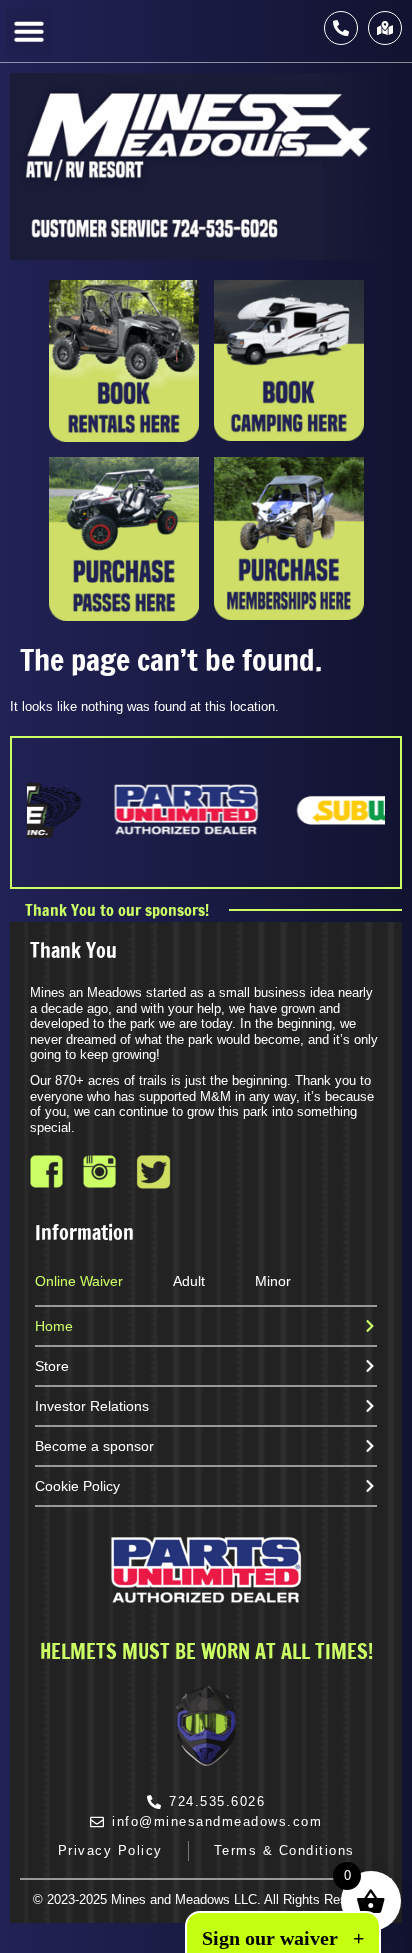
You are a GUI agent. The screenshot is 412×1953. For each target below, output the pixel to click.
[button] (29, 31)
